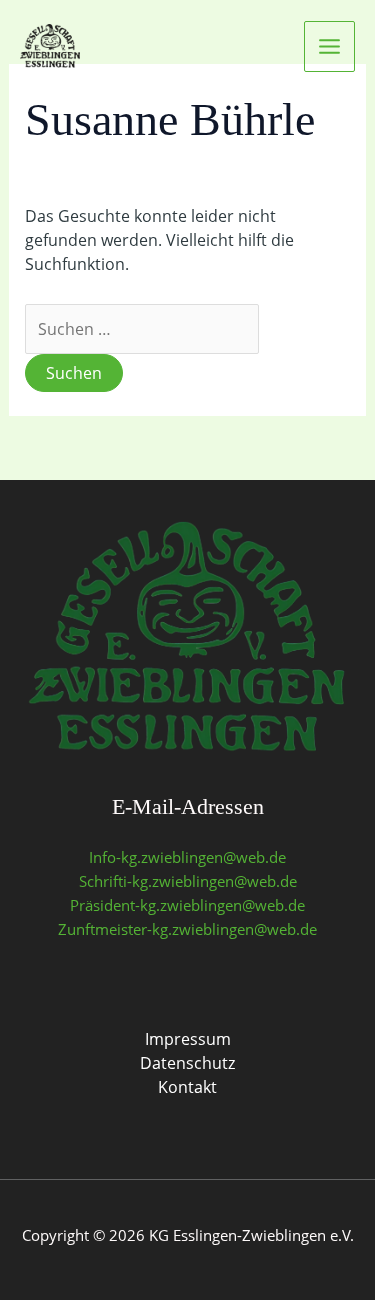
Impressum (188, 1039)
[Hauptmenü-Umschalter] (329, 46)
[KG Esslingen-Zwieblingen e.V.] (50, 46)
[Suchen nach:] (142, 329)
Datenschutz (187, 1063)
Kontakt (187, 1087)
